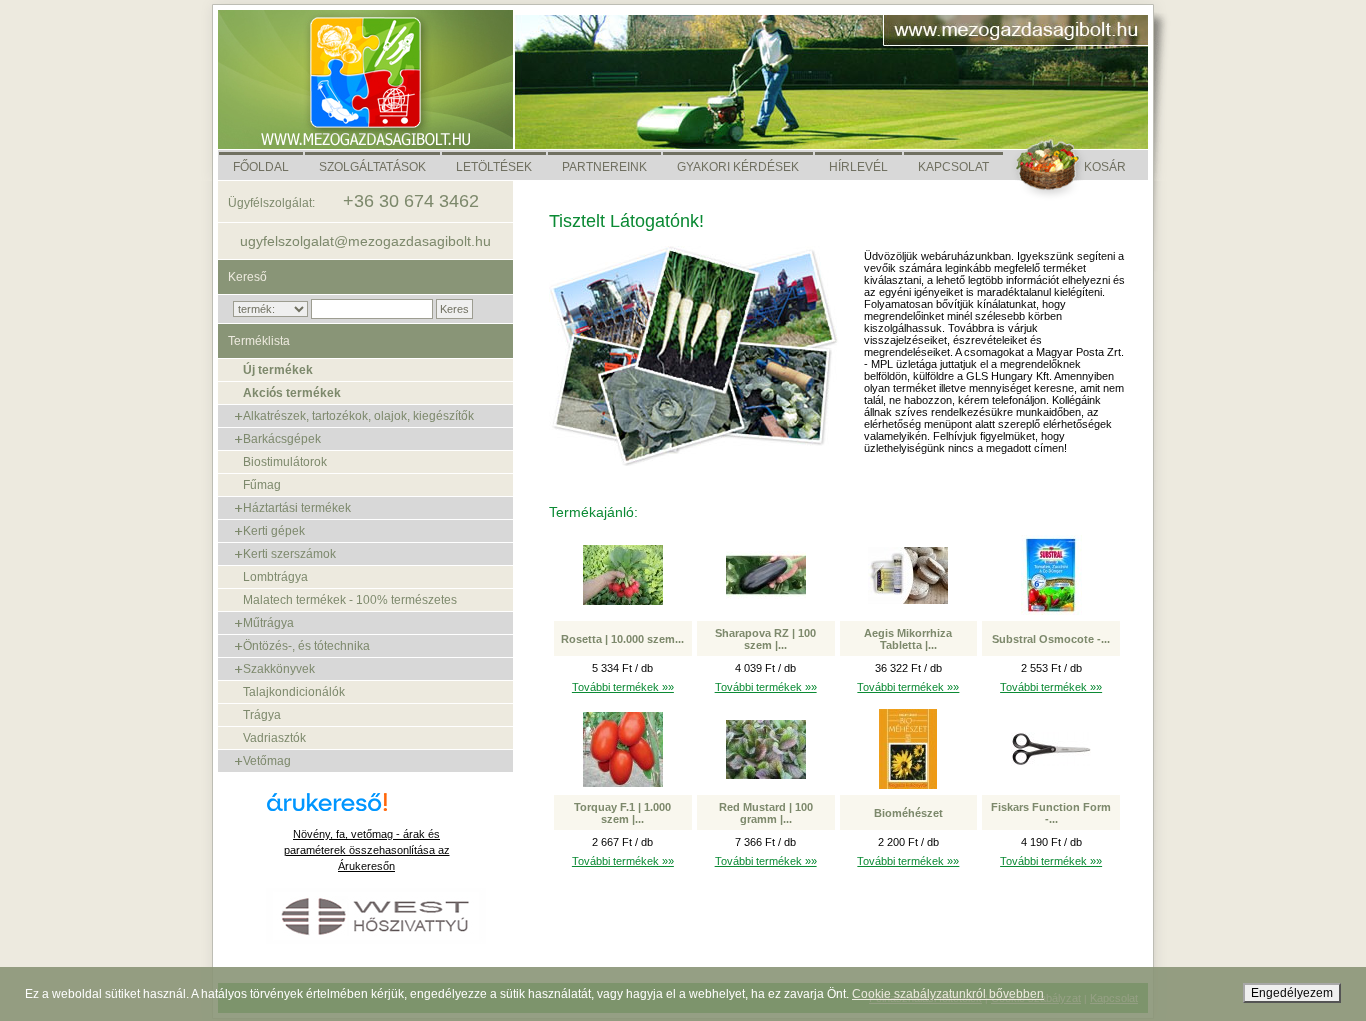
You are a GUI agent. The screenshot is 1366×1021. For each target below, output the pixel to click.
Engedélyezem (1292, 993)
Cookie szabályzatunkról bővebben (948, 994)
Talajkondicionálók (294, 692)
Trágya (262, 715)
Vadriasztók (274, 738)
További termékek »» (623, 687)
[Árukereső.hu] (367, 809)
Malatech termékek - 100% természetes (350, 600)
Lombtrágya (275, 577)
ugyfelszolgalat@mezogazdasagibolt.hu (365, 241)
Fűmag (262, 485)
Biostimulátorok (285, 462)
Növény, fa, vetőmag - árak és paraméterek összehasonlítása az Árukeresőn (367, 850)
